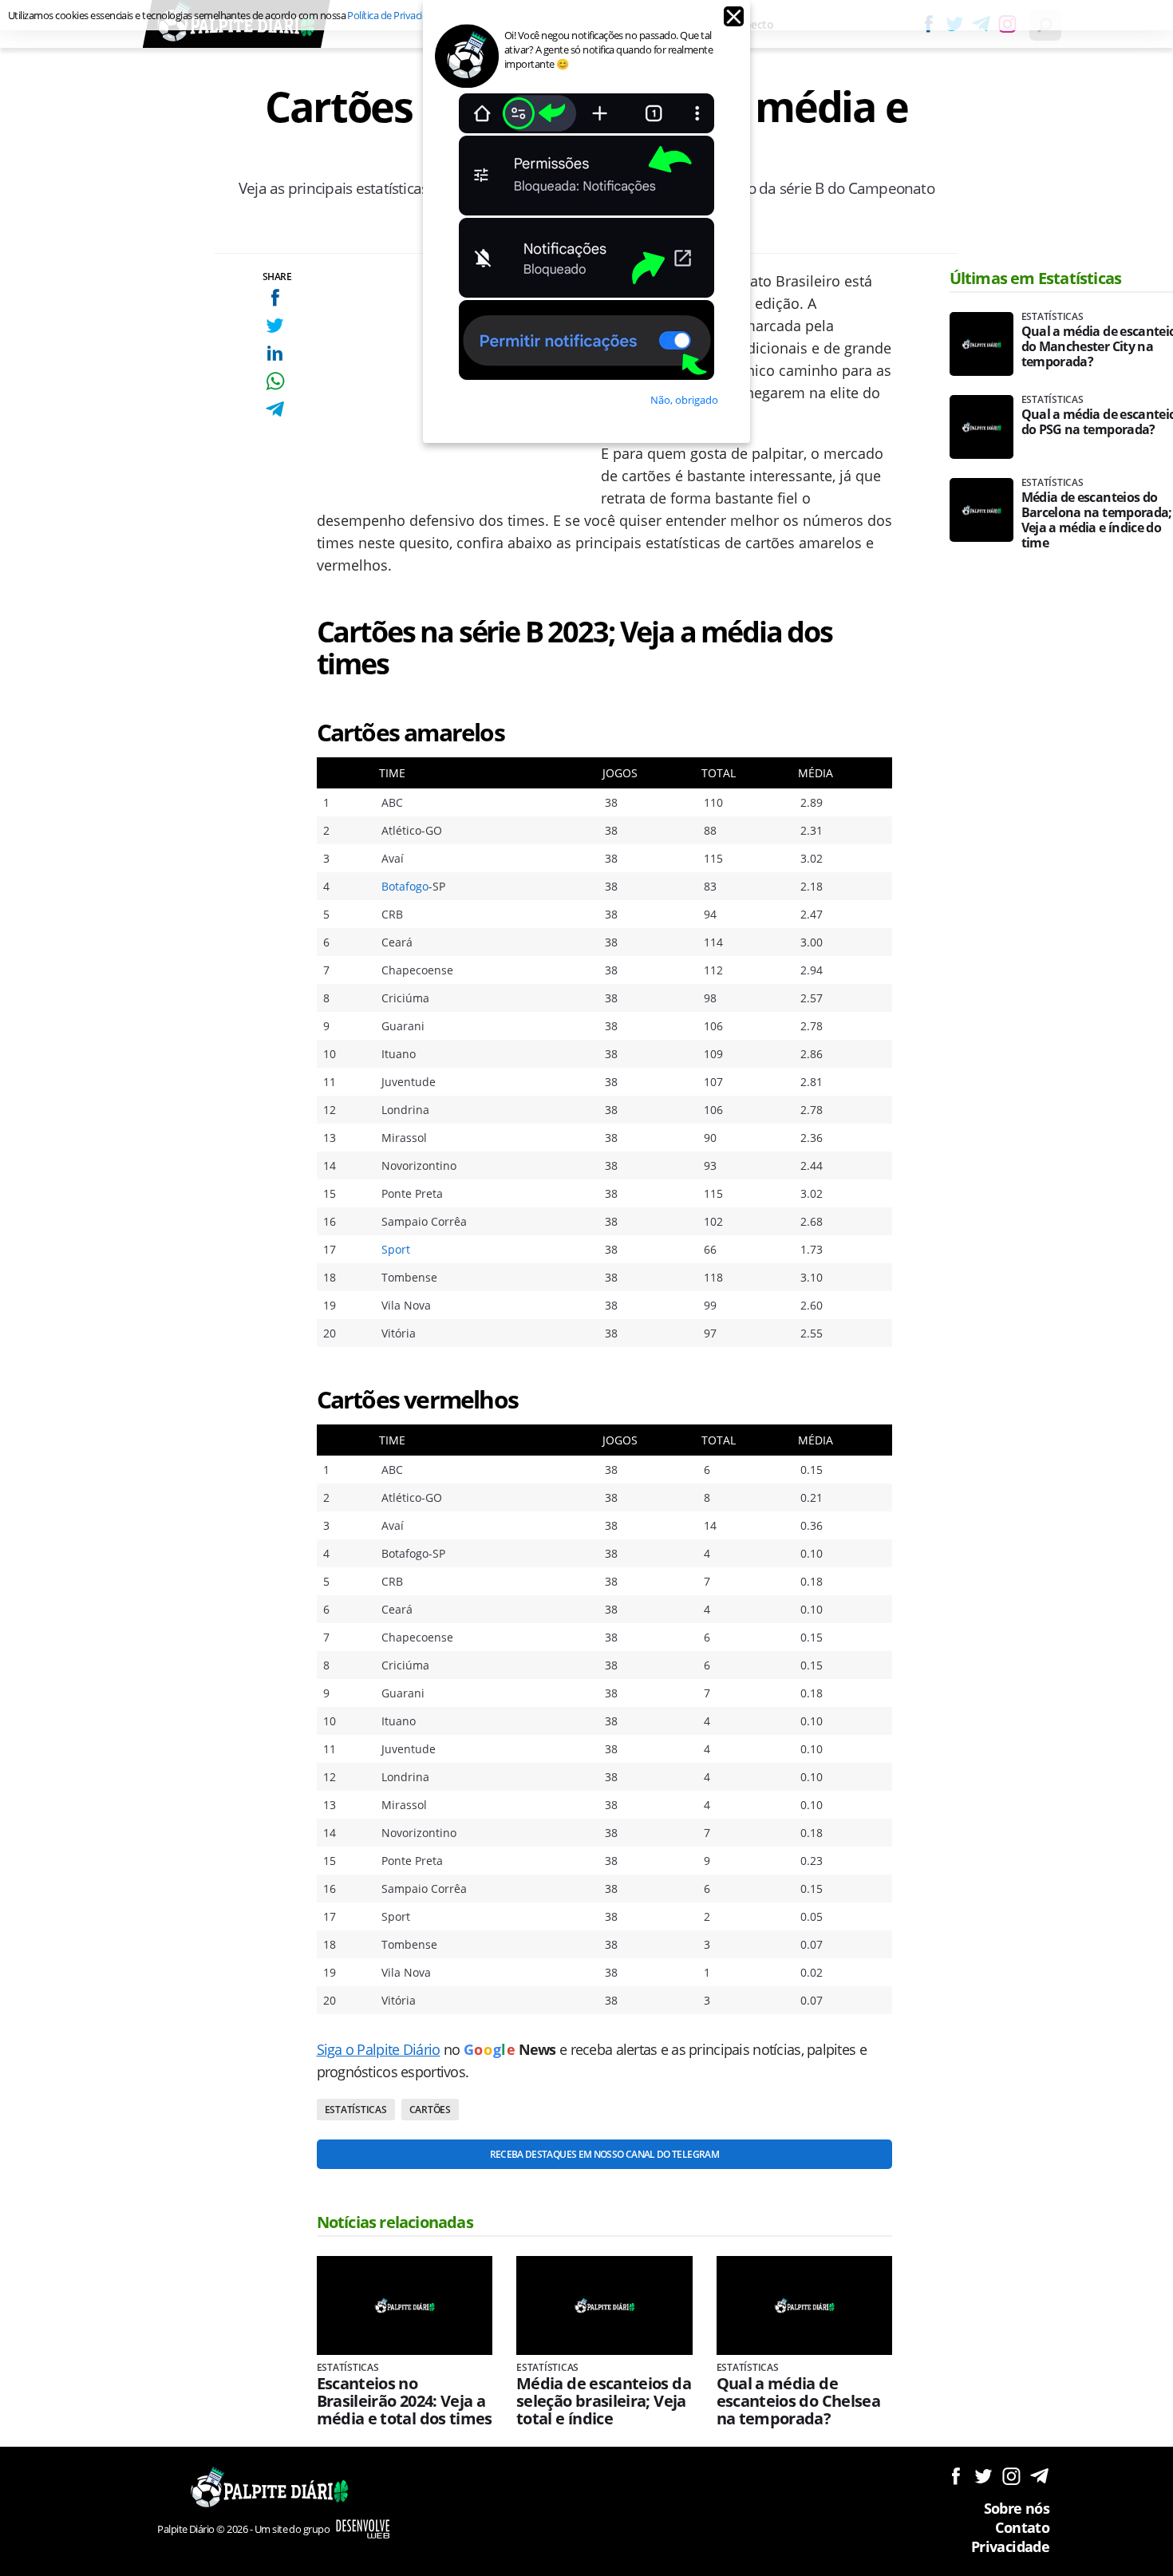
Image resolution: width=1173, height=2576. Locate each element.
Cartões (430, 2110)
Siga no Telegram (1039, 2476)
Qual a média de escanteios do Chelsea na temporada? (799, 2401)
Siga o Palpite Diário (379, 2049)
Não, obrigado (684, 400)
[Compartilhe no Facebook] (275, 297)
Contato (1022, 2527)
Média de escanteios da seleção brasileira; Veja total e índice (604, 2401)
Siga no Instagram (1011, 2476)
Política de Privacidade (395, 15)
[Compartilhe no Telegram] (275, 409)
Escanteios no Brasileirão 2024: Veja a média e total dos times (405, 2401)
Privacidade (1010, 2546)
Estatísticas (356, 2110)
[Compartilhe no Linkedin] (275, 353)
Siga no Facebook (956, 2476)
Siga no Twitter (983, 2476)
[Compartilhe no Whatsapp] (275, 381)
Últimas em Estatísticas (1036, 278)
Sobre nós (1017, 2508)
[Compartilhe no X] (275, 325)
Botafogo (405, 886)
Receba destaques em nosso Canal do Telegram (604, 2154)
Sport (396, 1249)
